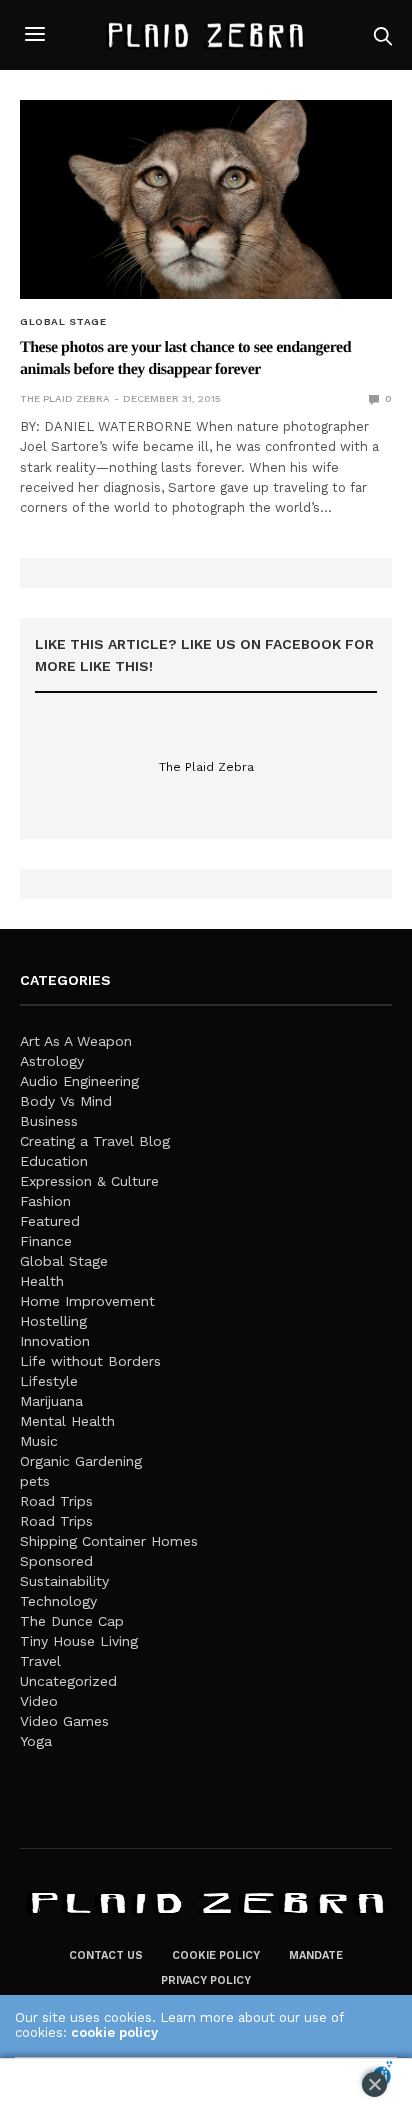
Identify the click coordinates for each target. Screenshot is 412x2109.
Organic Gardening (81, 1461)
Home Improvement (87, 1301)
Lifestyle (49, 1381)
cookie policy (114, 2032)
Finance (46, 1241)
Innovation (55, 1341)
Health (42, 1281)
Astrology (52, 1061)
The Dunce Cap (72, 1621)
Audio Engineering (79, 1081)
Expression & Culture (89, 1181)
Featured (50, 1221)
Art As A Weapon (76, 1041)
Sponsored (56, 1561)
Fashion (45, 1201)
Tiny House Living (79, 1641)
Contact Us (106, 1955)
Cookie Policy (216, 1955)
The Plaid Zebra (65, 398)
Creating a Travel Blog (95, 1141)
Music (39, 1441)
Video (39, 1701)
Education (54, 1161)
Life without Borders (90, 1361)
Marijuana (51, 1401)
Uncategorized (68, 1681)
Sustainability (64, 1581)
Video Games (64, 1721)
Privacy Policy (206, 1980)
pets (35, 1481)
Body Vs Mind (66, 1101)
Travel (40, 1661)
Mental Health (67, 1421)
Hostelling (53, 1321)
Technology (58, 1601)
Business (49, 1121)
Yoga (36, 1741)
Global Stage (63, 322)
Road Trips (56, 1501)
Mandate (316, 1955)
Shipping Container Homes (109, 1541)
